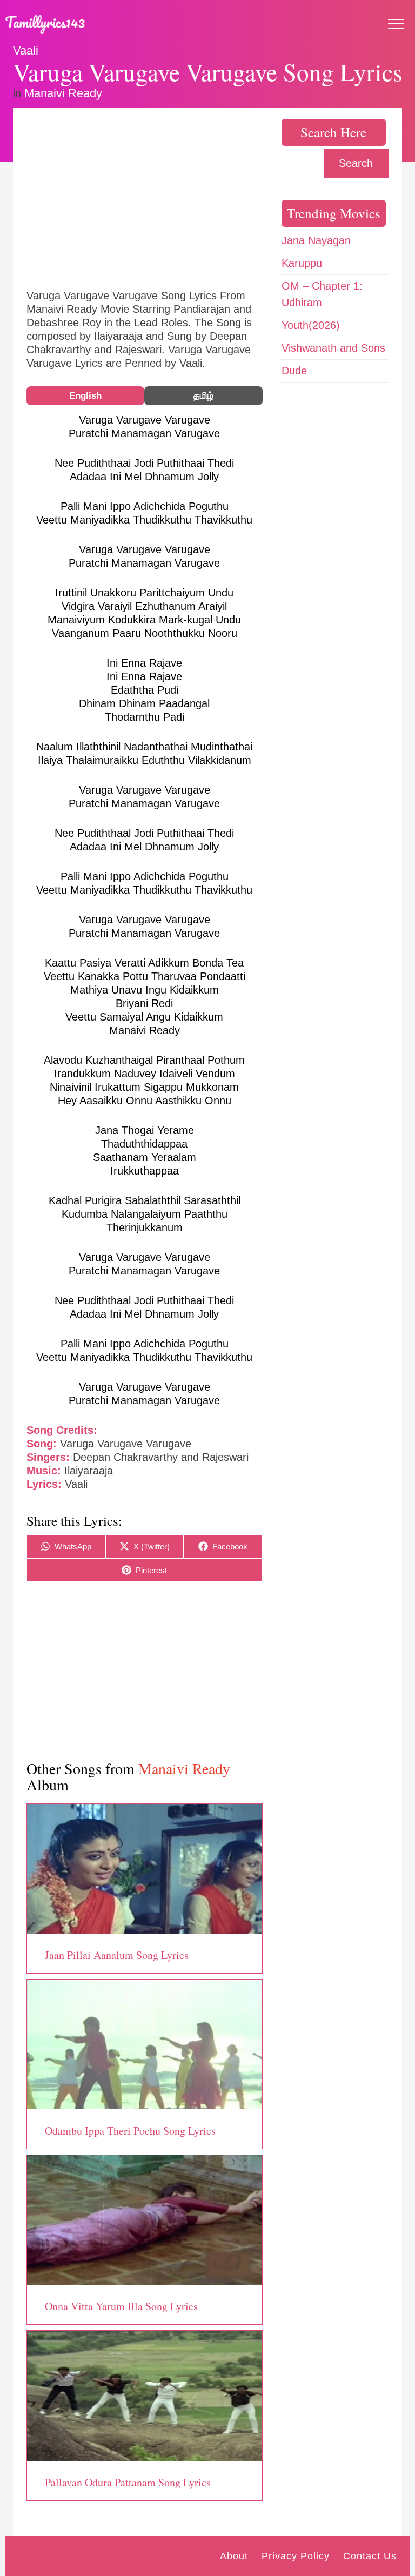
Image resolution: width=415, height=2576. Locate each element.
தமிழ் (203, 396)
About (234, 2556)
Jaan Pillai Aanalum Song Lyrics (117, 1955)
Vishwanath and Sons (333, 348)
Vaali (26, 51)
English (85, 396)
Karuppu (302, 263)
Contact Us (370, 2556)
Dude (294, 371)
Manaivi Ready (63, 93)
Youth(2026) (311, 325)
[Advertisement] (145, 197)
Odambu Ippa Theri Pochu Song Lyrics (130, 2131)
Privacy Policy (296, 2556)
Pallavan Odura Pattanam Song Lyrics (128, 2482)
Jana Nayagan (316, 240)
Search (356, 163)
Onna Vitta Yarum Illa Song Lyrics (121, 2306)
